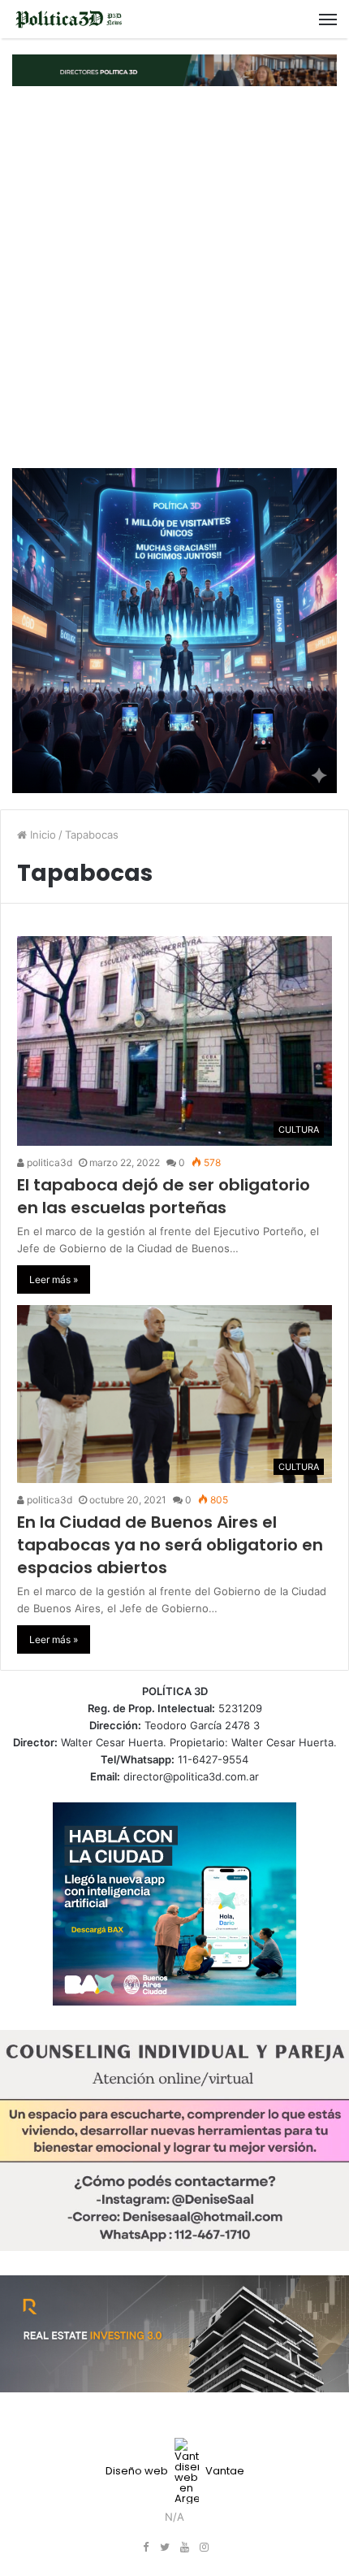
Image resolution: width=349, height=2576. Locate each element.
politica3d (48, 1162)
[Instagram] (204, 2548)
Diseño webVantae (175, 2471)
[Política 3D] (69, 19)
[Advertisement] (174, 277)
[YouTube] (184, 2548)
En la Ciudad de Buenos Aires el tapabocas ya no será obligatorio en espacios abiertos (170, 1545)
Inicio (41, 835)
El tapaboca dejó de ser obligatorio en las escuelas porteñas (164, 1196)
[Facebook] (145, 2548)
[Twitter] (165, 2548)
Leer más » (54, 1279)
